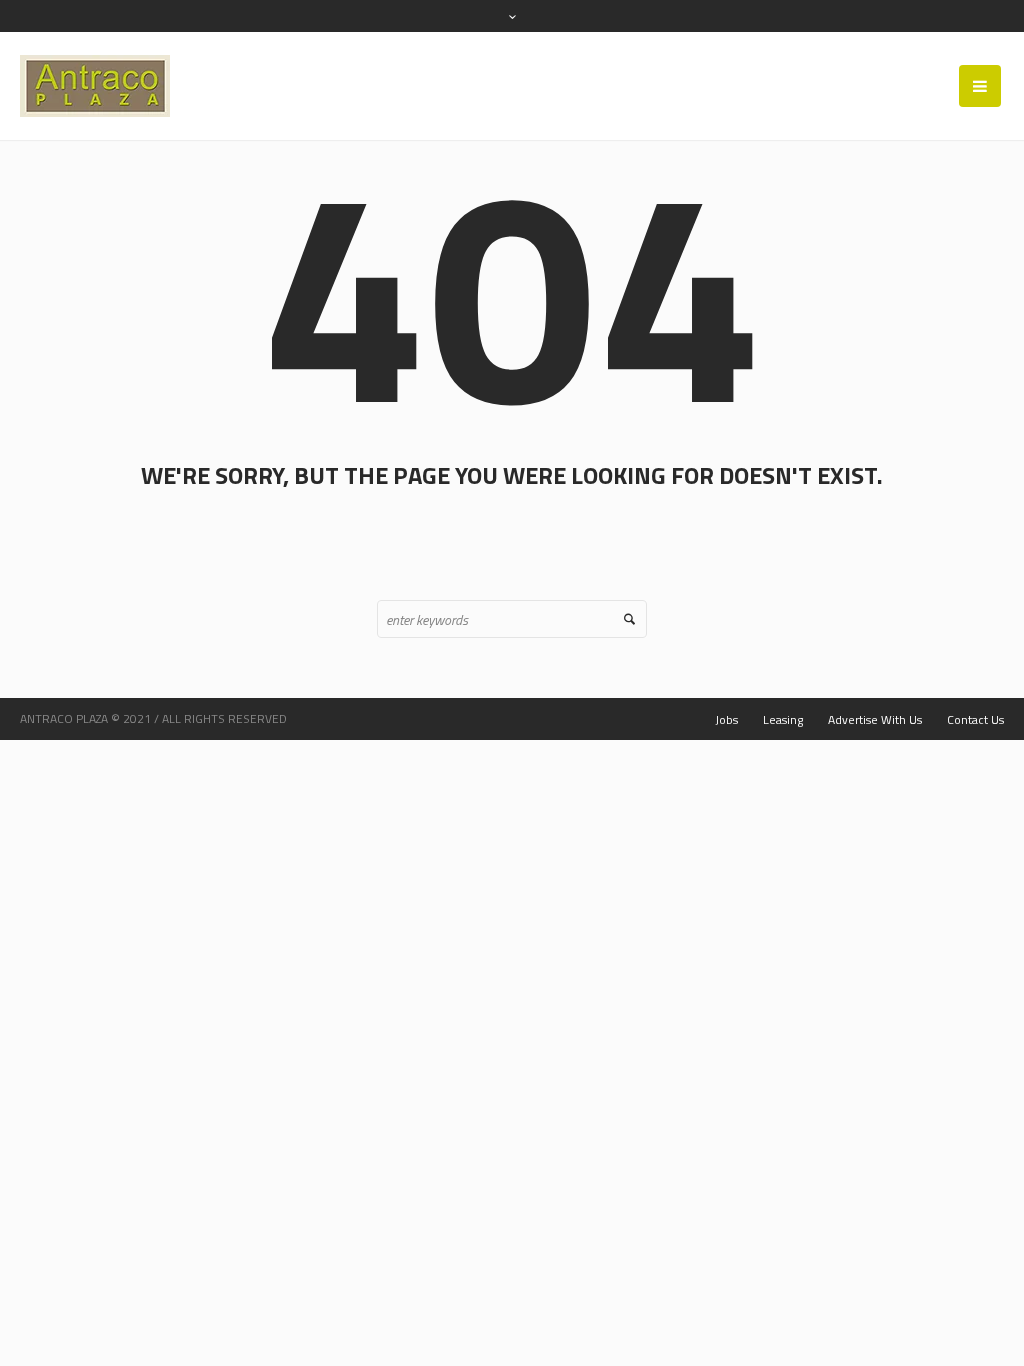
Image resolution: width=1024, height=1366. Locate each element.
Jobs (726, 719)
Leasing (783, 719)
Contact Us (975, 719)
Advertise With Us (875, 719)
